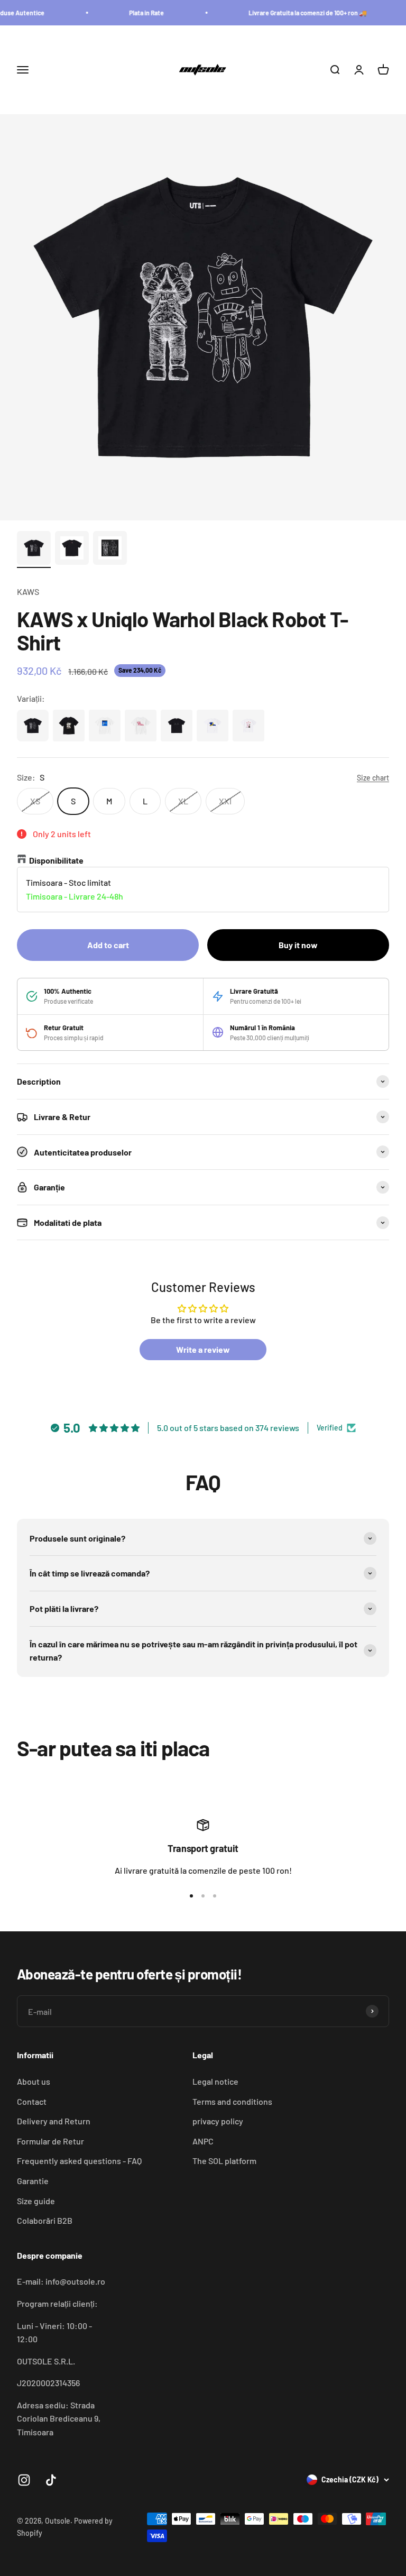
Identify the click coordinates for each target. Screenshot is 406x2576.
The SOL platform (224, 2161)
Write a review (203, 1349)
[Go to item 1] (34, 549)
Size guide (36, 2201)
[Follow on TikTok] (51, 2480)
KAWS (28, 592)
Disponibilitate (56, 860)
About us (34, 2081)
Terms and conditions (232, 2101)
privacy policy (218, 2121)
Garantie (33, 2181)
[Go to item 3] (110, 549)
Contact (32, 2101)
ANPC (203, 2141)
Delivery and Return (54, 2121)
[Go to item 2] (72, 549)
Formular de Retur (50, 2141)
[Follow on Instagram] (24, 2480)
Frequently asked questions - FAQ (79, 2161)
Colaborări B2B (45, 2220)
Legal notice (215, 2081)
